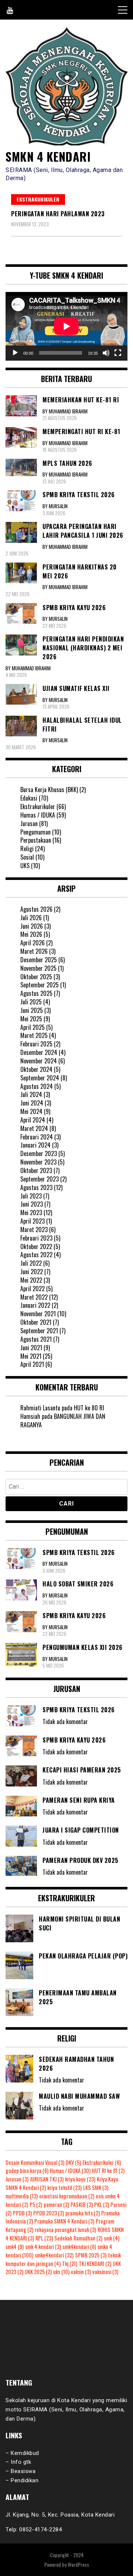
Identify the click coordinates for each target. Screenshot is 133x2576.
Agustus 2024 (37, 1086)
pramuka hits (83, 2213)
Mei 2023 (31, 1213)
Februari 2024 (37, 1137)
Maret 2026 (34, 951)
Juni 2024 (32, 1103)
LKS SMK (96, 2188)
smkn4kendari (54, 2255)
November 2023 (38, 1162)
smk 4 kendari (43, 2247)
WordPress (78, 2564)
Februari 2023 (36, 1238)
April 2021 (32, 1364)
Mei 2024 (31, 1111)
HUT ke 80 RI (89, 1408)
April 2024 (33, 1120)
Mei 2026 (31, 934)
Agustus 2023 (36, 1187)
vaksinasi (105, 2272)
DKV (73, 2162)
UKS (25, 866)
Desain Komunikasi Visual (35, 2162)
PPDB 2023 (49, 2213)
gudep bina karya (27, 2171)
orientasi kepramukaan (67, 2196)
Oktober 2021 (36, 1322)
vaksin (81, 2272)
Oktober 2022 (36, 1246)
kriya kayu (80, 2179)
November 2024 (39, 1061)
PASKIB (82, 2204)
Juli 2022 (31, 1263)
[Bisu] (106, 353)
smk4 (15, 2247)
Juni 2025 (32, 1010)
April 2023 (33, 1221)
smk (112, 2238)
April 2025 (33, 1027)
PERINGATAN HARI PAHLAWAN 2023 (58, 214)
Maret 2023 (34, 1229)
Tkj (70, 2264)
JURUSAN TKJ (47, 2179)
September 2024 (40, 1078)
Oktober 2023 (36, 1170)
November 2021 (38, 1314)
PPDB (22, 2213)
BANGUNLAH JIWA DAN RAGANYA (63, 1421)
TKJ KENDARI (95, 2264)
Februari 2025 (36, 1044)
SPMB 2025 (91, 2255)
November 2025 (38, 968)
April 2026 (33, 943)
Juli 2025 (31, 1002)
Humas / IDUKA (38, 815)
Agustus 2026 (36, 909)
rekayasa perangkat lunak (65, 2230)
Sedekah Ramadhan (78, 2238)
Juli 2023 (31, 1196)
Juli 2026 (31, 918)
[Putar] (15, 353)
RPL (44, 2238)
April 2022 (33, 1289)
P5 (36, 2204)
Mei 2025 (31, 1019)
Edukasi (29, 798)
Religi (27, 849)
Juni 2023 (32, 1204)
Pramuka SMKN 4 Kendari (64, 2221)
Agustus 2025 (36, 993)
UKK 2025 (38, 2272)
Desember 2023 (39, 1153)
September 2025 (40, 985)
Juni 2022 (32, 1272)
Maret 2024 (34, 1128)
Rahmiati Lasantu (40, 1408)
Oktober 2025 (36, 977)
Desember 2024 (39, 1052)
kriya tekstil (64, 2188)
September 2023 (40, 1179)
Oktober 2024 (36, 1069)
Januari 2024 (35, 1145)
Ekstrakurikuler (38, 199)
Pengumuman (35, 832)
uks (61, 2272)
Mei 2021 (31, 1356)
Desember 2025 (39, 960)
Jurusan (29, 823)
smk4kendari (79, 2247)
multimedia (22, 2196)
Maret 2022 (34, 1297)
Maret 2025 (34, 1035)
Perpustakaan (36, 840)
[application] (66, 326)
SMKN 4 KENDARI (48, 156)
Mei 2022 (31, 1280)
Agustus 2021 (36, 1339)
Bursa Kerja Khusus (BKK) (49, 790)
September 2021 (39, 1331)
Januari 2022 (35, 1305)
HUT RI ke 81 (108, 2171)
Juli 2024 (31, 1094)
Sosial (27, 857)
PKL (102, 2204)
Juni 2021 (31, 1348)
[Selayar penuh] (118, 353)
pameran (56, 2204)
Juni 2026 (32, 926)
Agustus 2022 (36, 1255)
